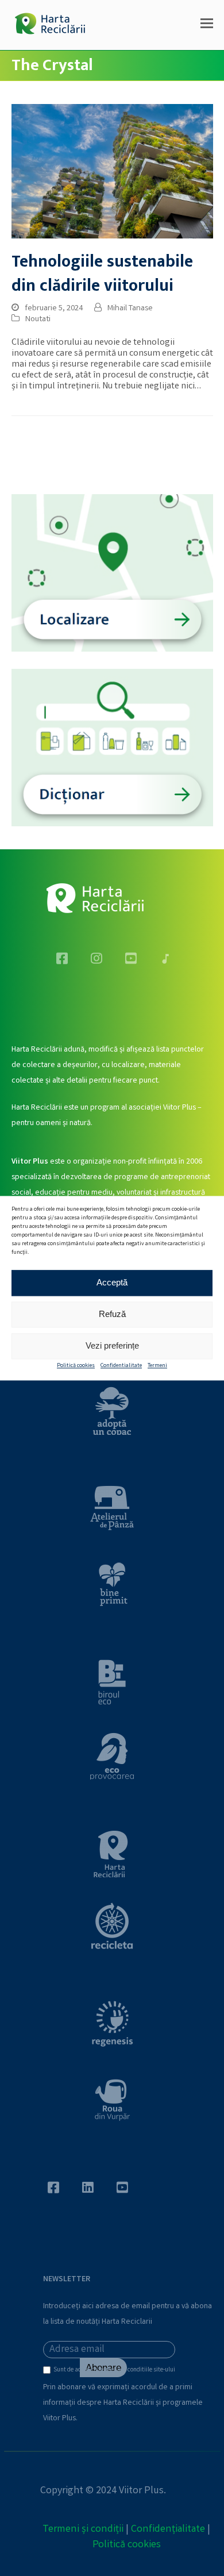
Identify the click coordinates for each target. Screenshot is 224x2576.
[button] (207, 25)
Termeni (157, 1366)
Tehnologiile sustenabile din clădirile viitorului (102, 274)
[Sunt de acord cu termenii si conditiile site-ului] (48, 2373)
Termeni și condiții (83, 2529)
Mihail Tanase (130, 309)
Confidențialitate (168, 2529)
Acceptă (112, 1282)
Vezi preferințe (112, 1345)
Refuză (112, 1314)
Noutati (38, 319)
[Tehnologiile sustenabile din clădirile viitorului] (112, 172)
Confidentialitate (121, 1366)
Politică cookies (76, 1366)
